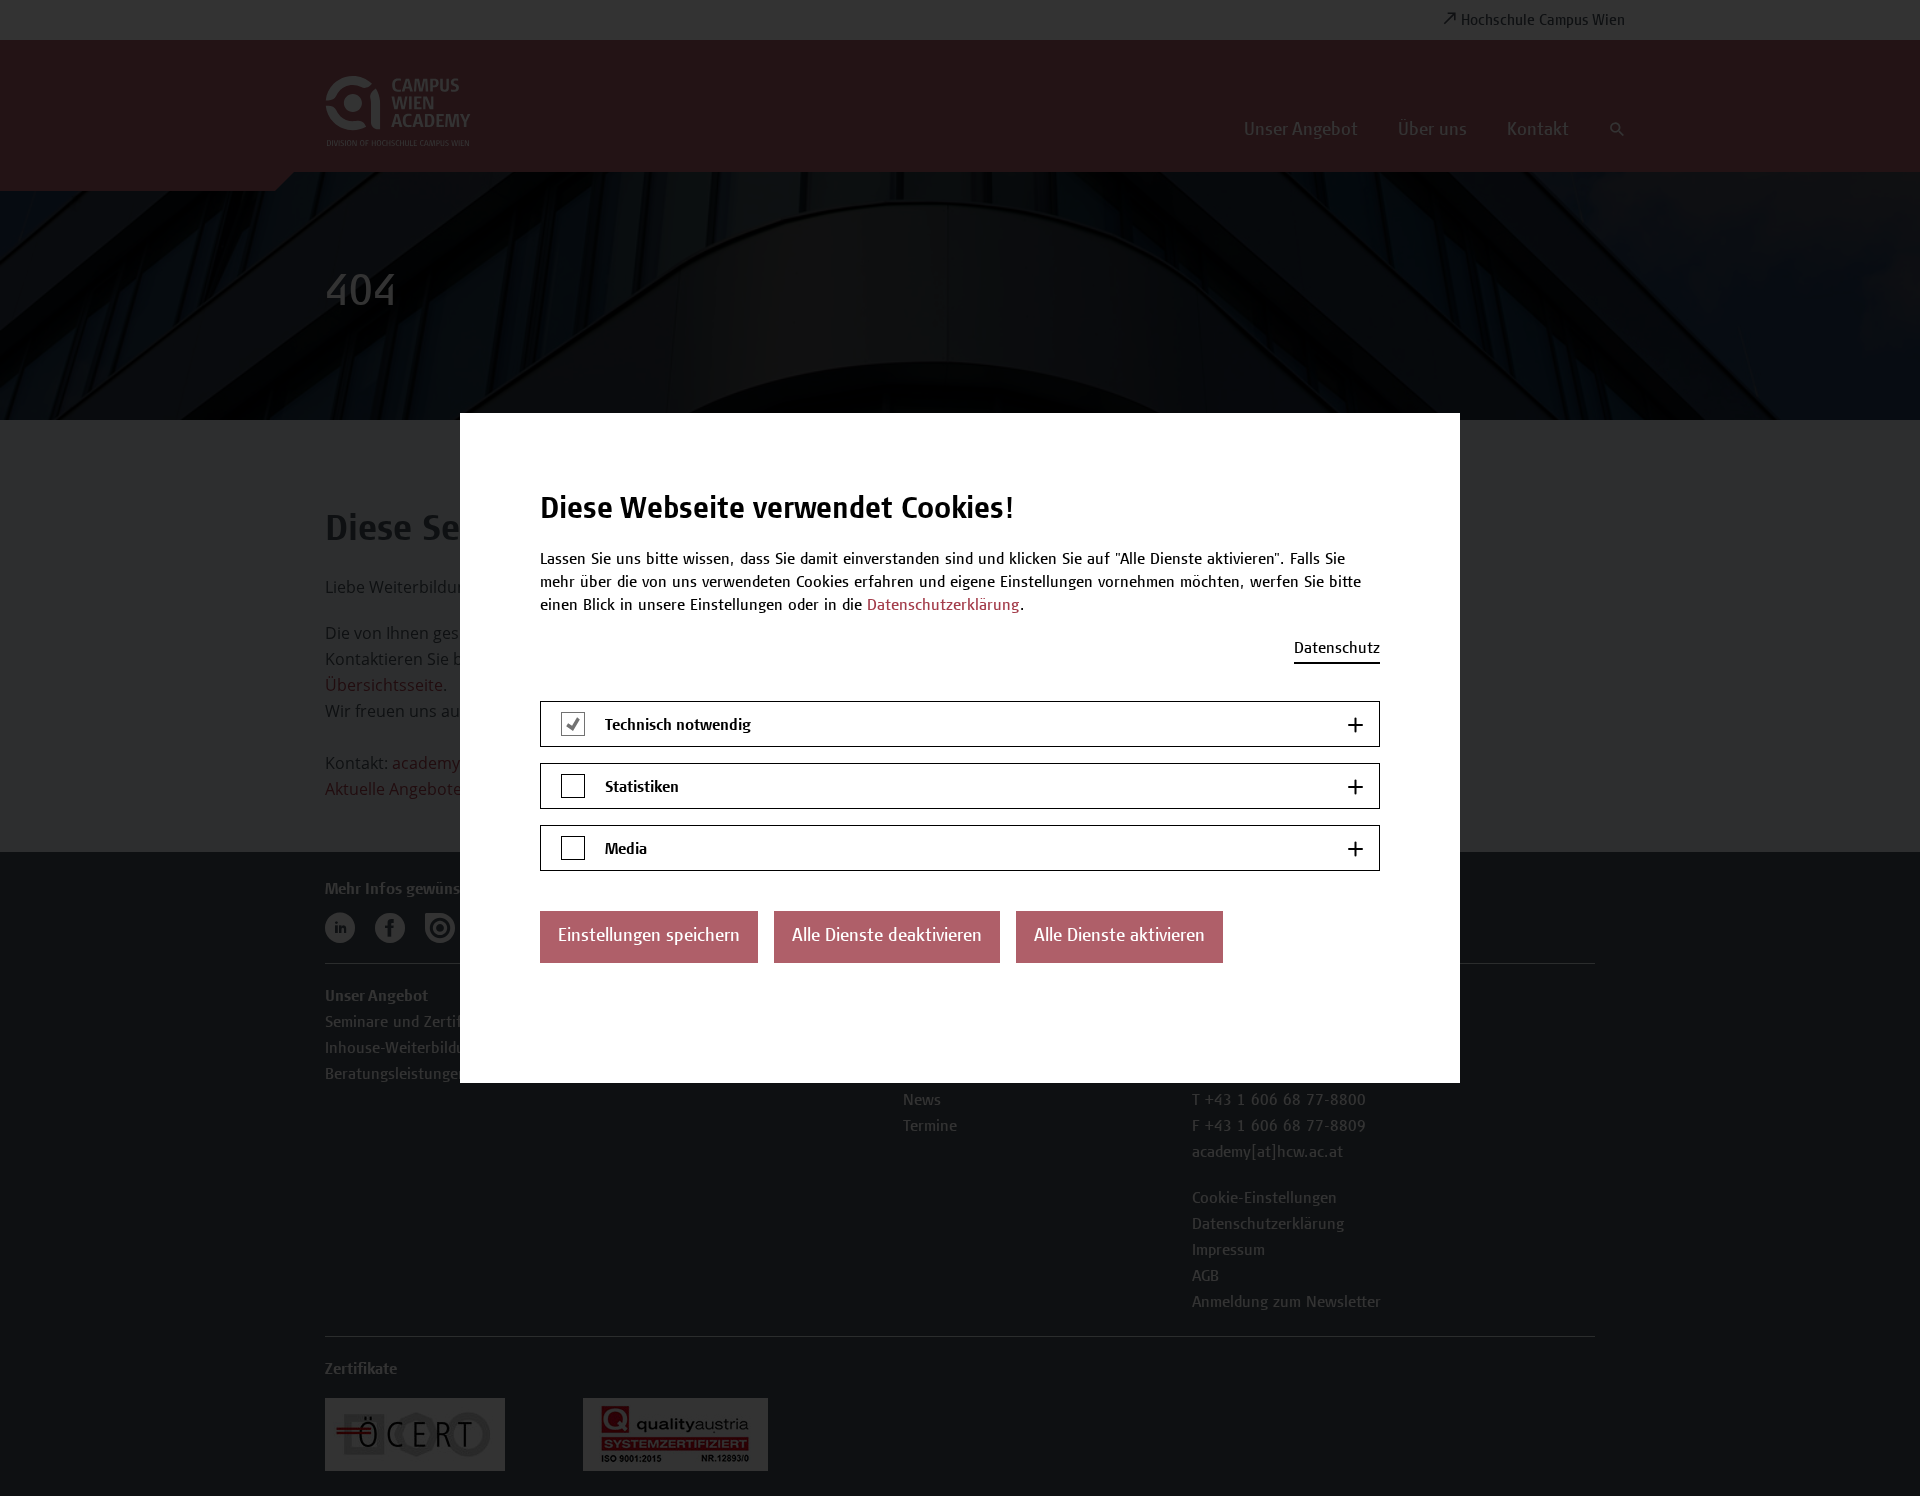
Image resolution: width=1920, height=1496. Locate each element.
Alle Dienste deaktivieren (887, 937)
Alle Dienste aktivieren (1119, 937)
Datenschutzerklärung (943, 606)
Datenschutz (1337, 649)
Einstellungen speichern (649, 937)
